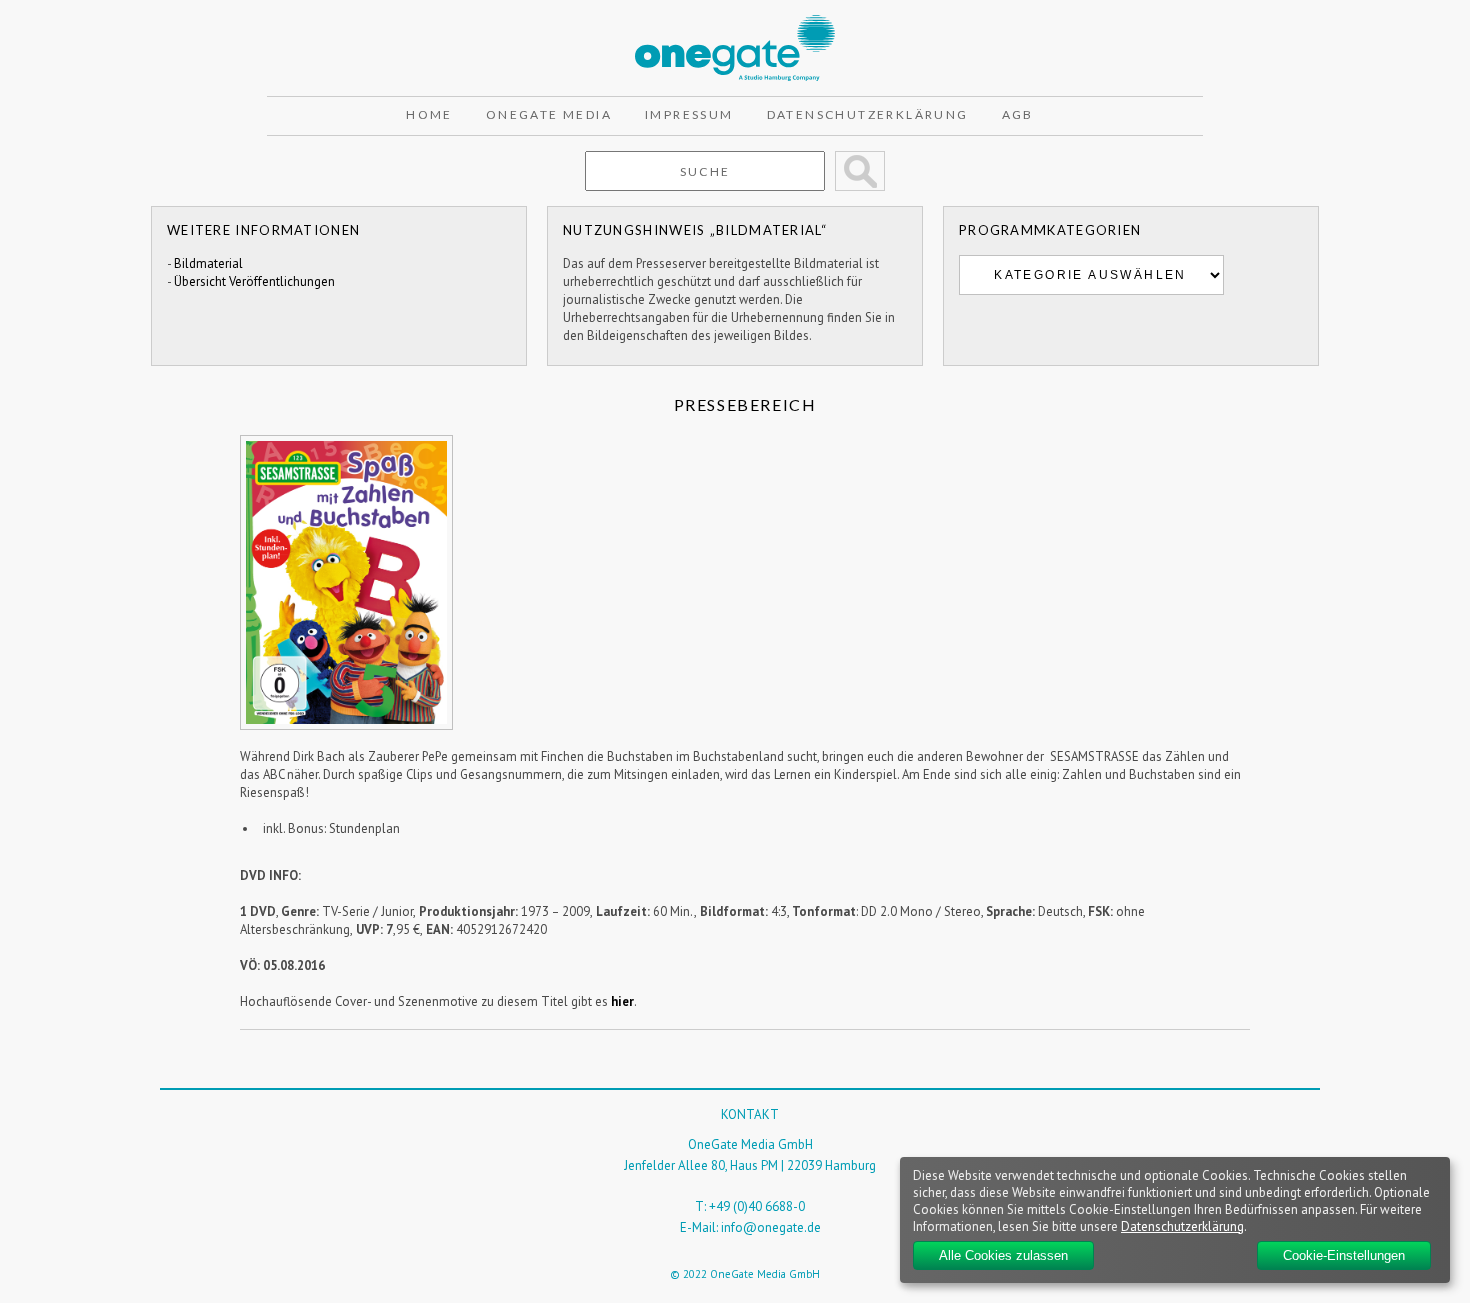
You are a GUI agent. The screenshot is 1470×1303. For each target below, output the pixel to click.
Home (429, 114)
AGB (1018, 114)
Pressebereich (745, 404)
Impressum (689, 114)
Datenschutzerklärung (868, 114)
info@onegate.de (771, 1227)
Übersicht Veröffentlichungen (254, 281)
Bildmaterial (208, 263)
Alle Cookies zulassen (1003, 1255)
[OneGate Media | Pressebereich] (735, 23)
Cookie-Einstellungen (1344, 1255)
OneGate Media (549, 114)
